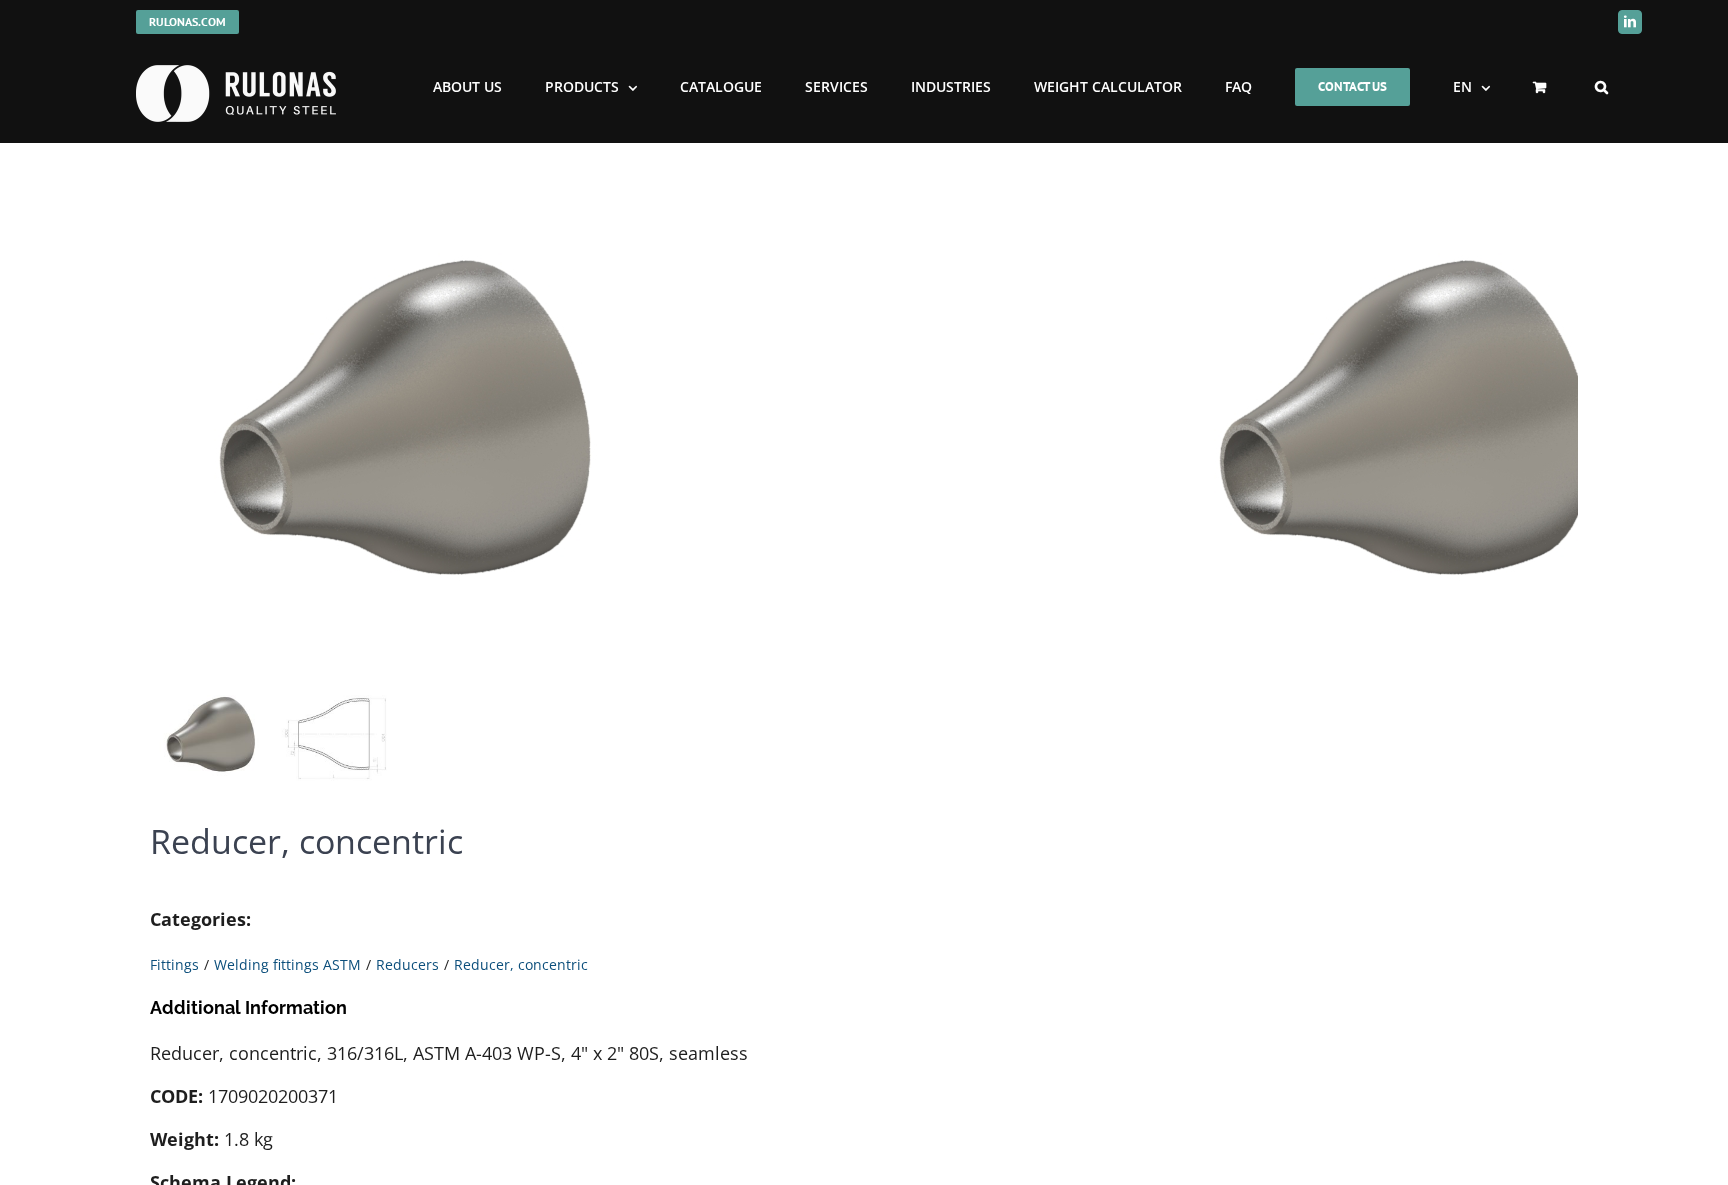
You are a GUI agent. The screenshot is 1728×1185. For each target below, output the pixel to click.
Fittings (174, 964)
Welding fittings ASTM (287, 964)
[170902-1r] (400, 423)
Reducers (407, 964)
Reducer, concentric (521, 964)
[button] (1601, 87)
